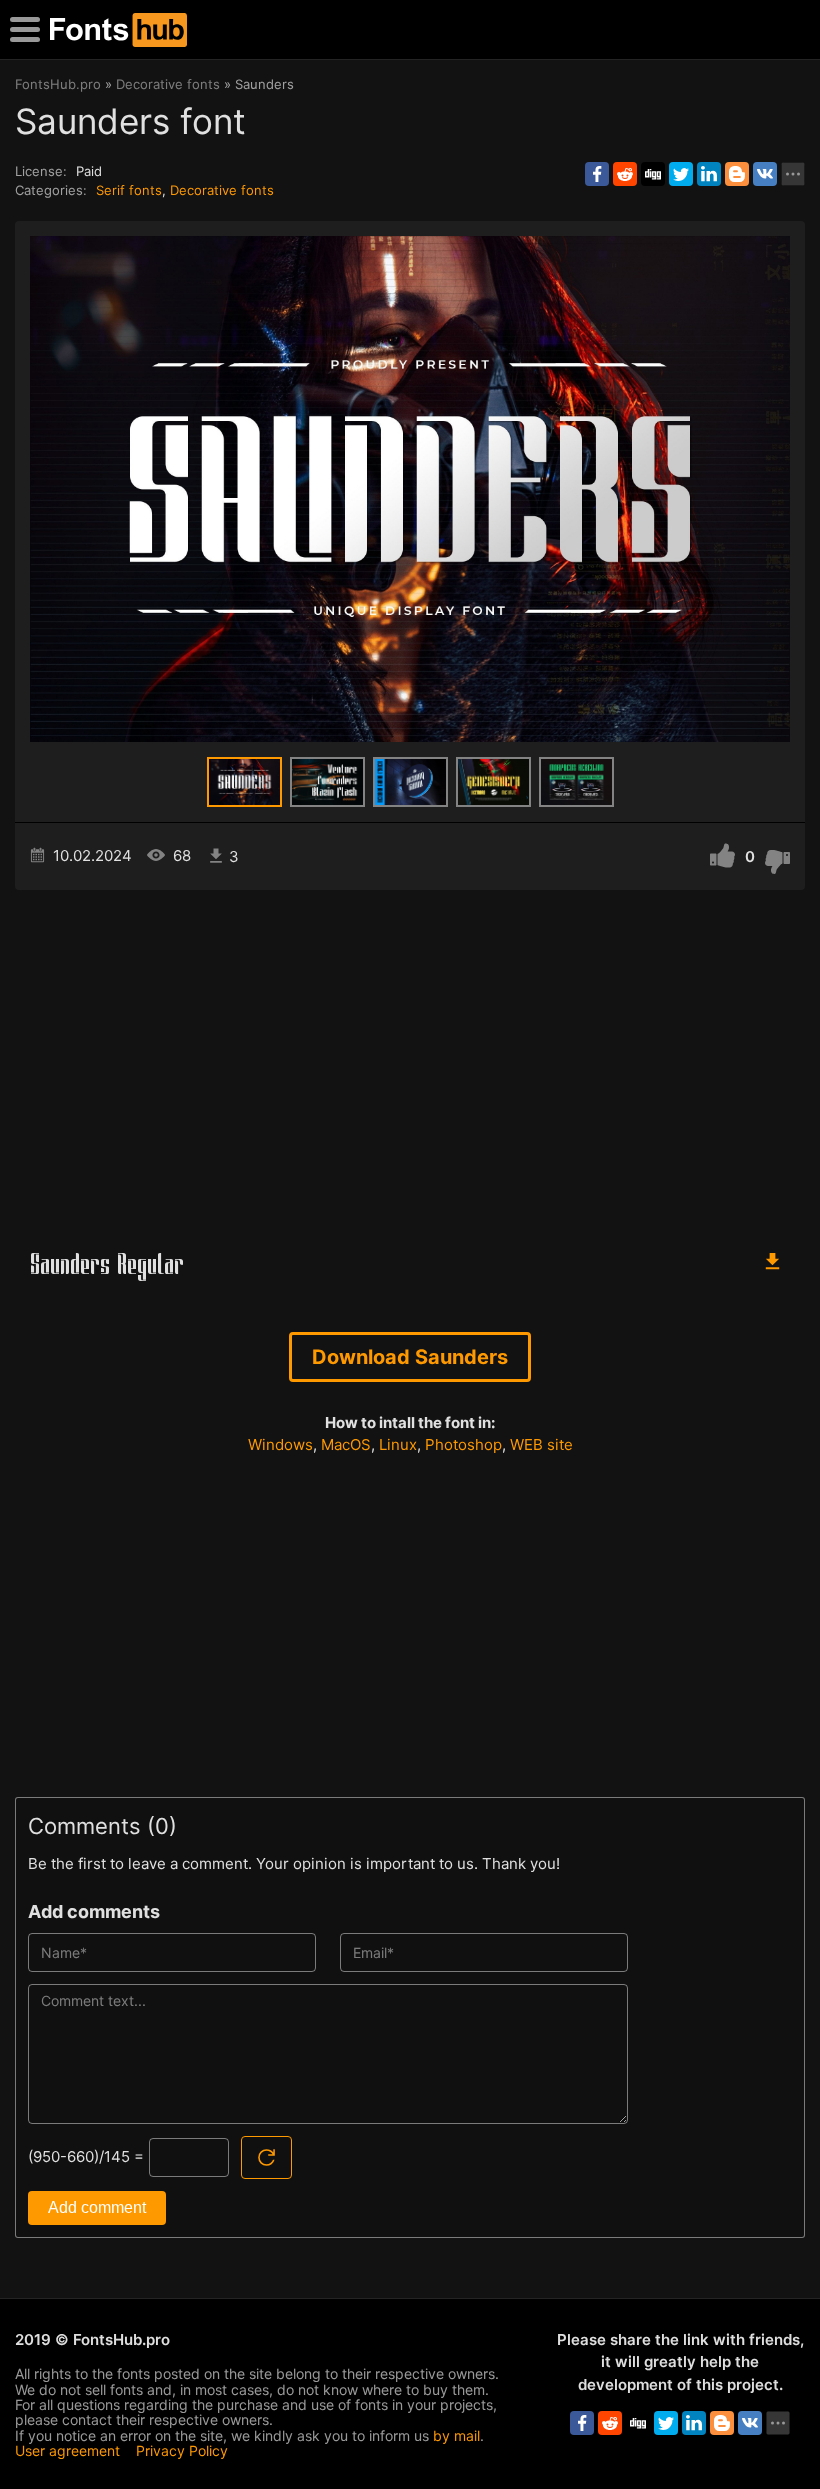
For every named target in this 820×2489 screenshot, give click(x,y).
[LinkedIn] (709, 174)
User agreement (67, 2450)
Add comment (97, 2207)
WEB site (541, 1444)
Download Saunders (410, 1357)
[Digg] (653, 174)
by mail (456, 2435)
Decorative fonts (222, 190)
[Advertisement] (410, 1060)
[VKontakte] (765, 174)
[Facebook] (597, 174)
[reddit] (625, 174)
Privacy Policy (182, 2450)
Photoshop (463, 1444)
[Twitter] (681, 174)
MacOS (346, 1444)
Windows (280, 1444)
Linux (398, 1444)
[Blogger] (737, 174)
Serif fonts (129, 190)
